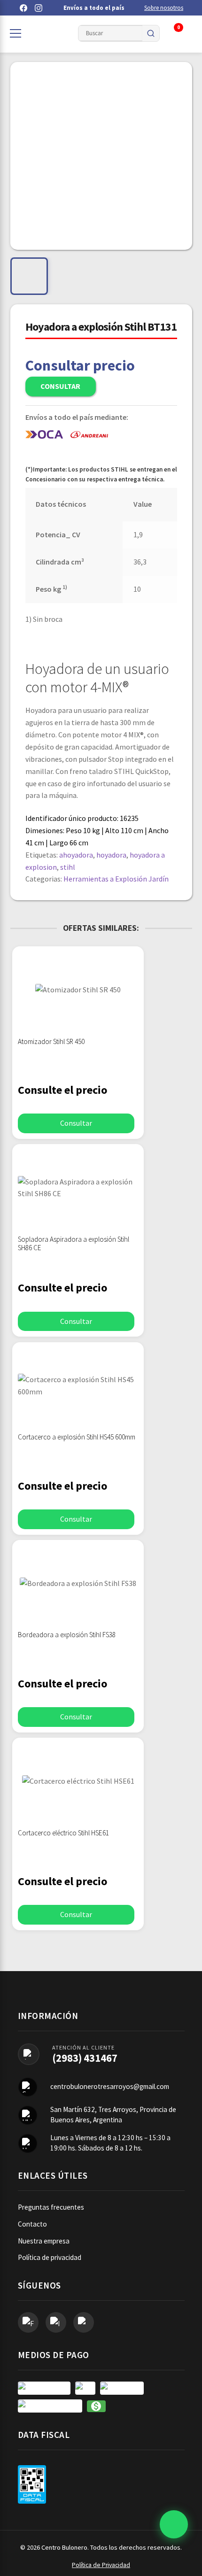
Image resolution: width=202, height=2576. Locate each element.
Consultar (60, 386)
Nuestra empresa (44, 2241)
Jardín (159, 879)
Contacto (32, 2224)
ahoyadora (76, 855)
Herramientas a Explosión (105, 879)
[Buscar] (151, 33)
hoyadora (111, 855)
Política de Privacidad (101, 2565)
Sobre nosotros (164, 8)
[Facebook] (23, 8)
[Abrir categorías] (16, 33)
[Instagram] (39, 8)
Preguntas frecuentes (51, 2207)
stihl (68, 867)
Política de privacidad (50, 2257)
